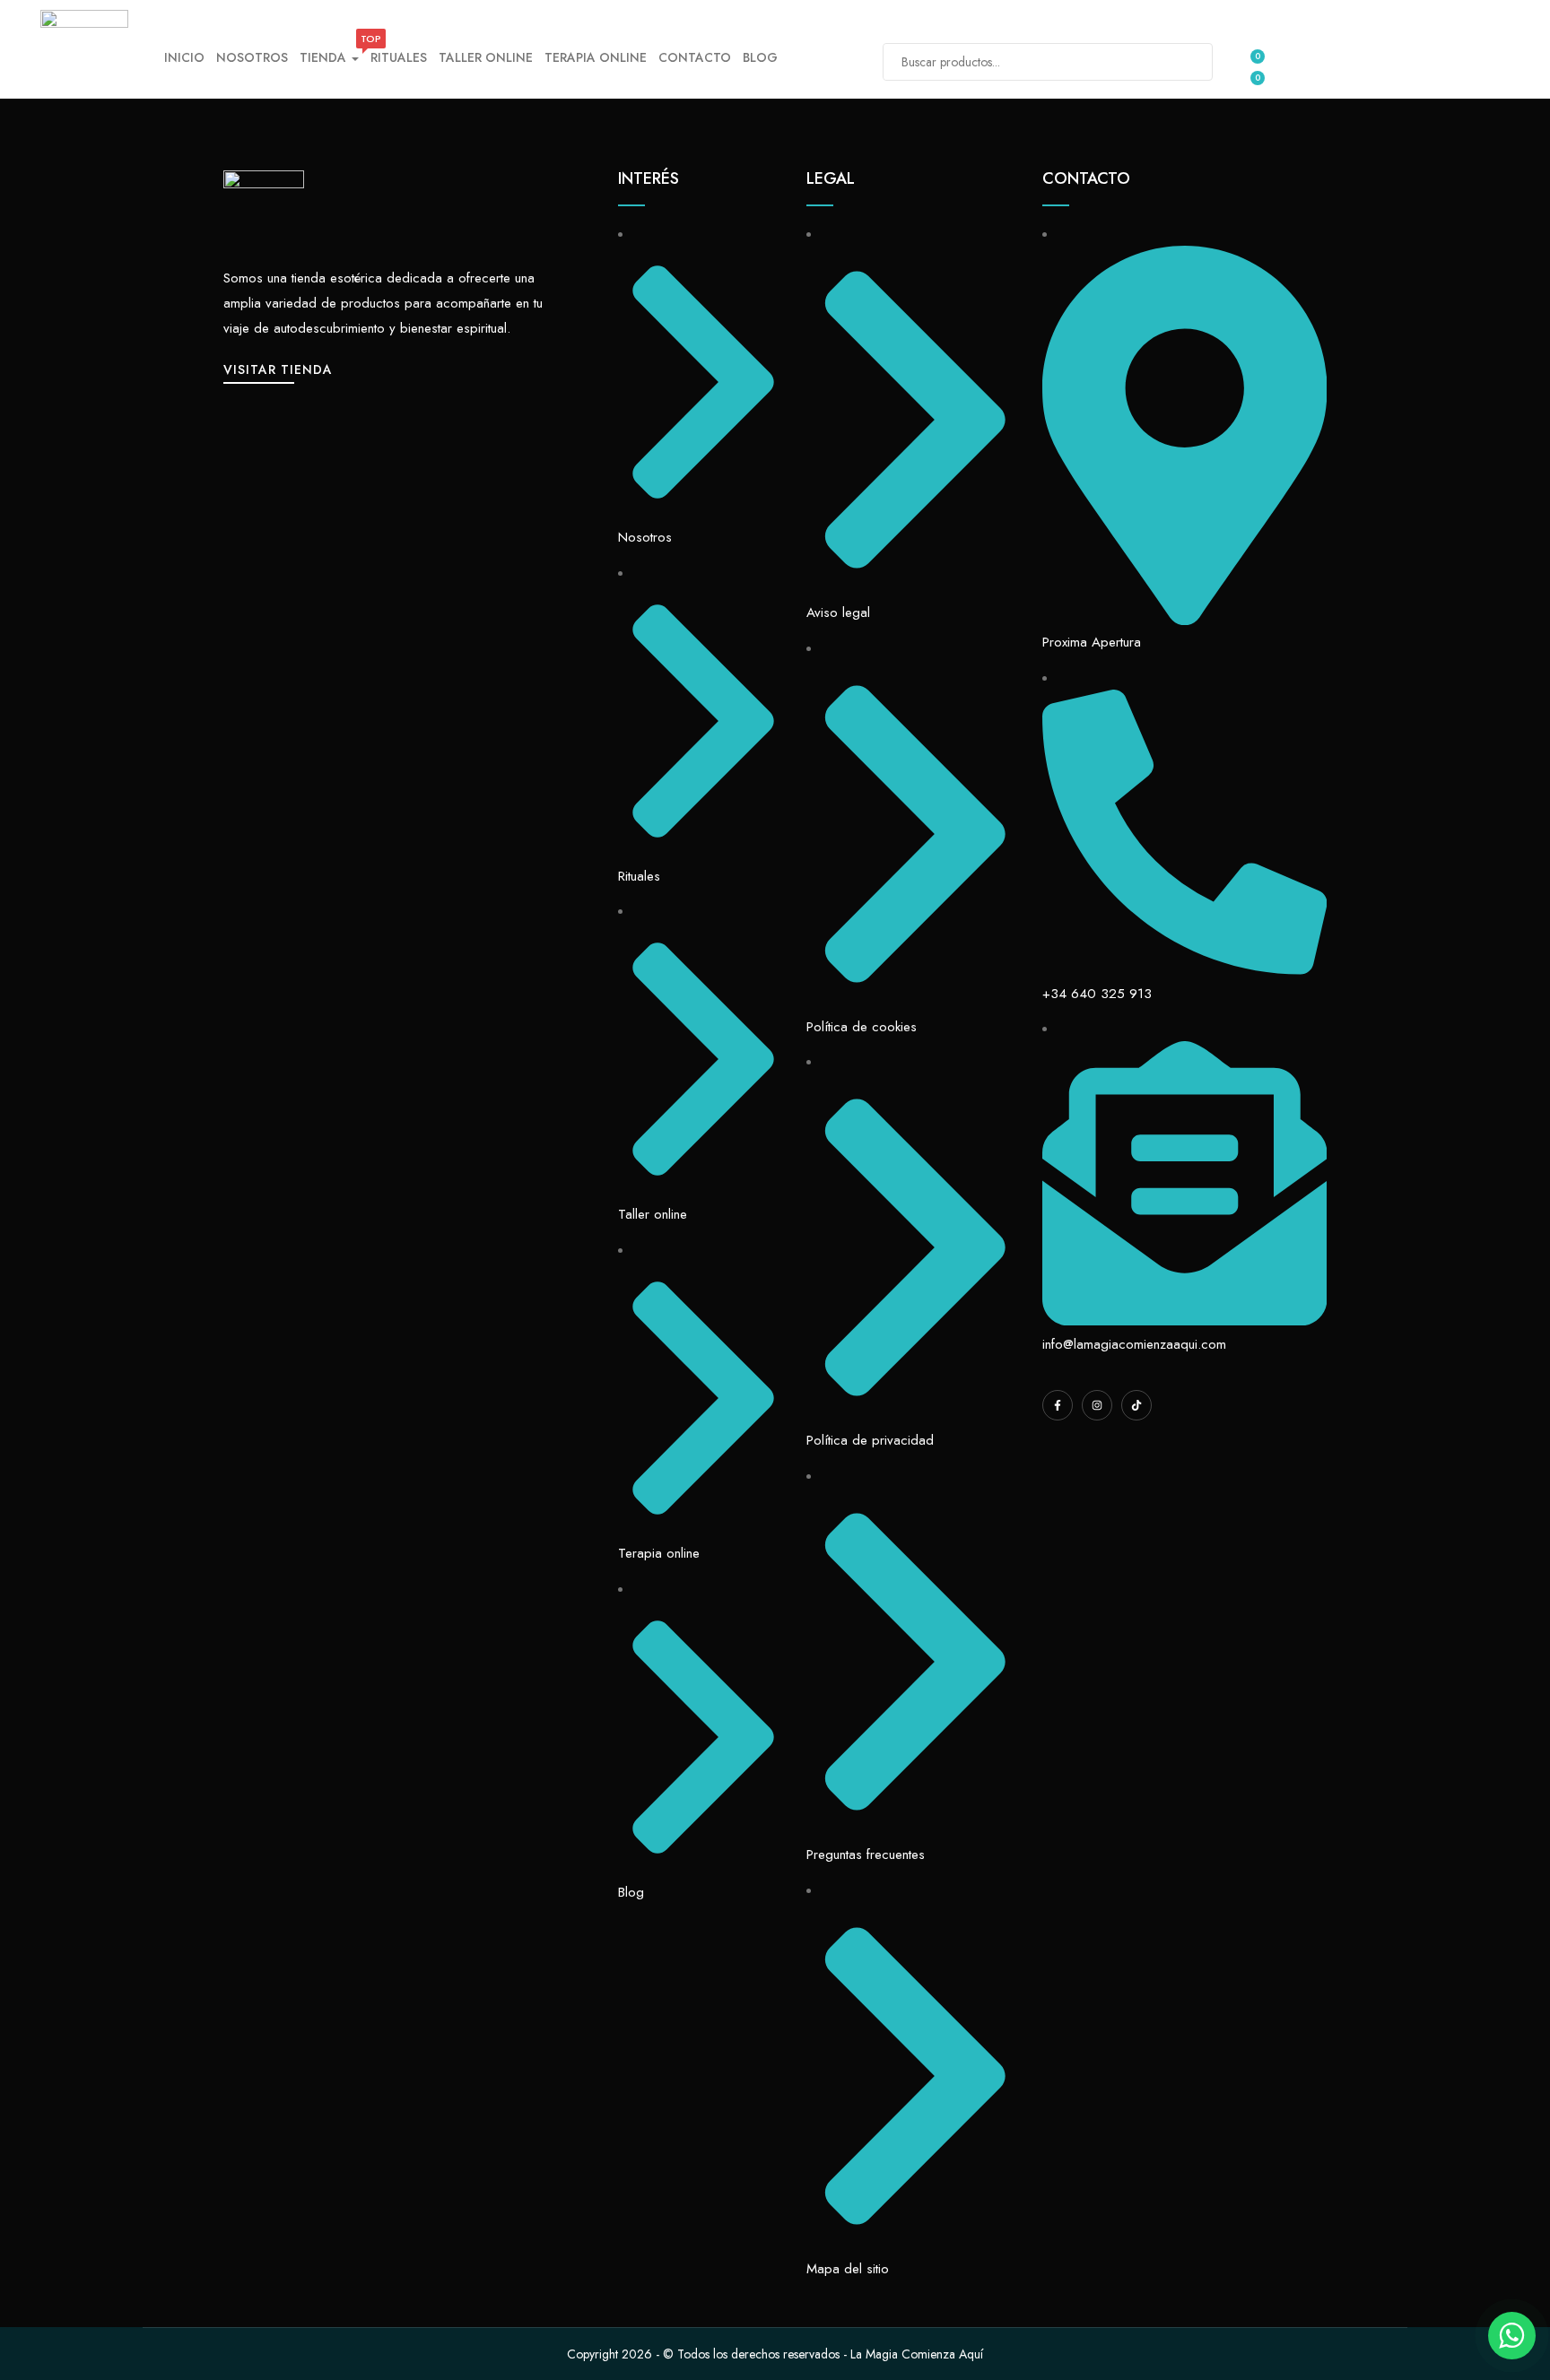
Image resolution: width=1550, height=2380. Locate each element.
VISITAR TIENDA (278, 369)
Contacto (695, 57)
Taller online (486, 57)
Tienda (329, 56)
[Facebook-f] (1058, 1405)
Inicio (184, 57)
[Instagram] (1097, 1405)
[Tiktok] (1136, 1405)
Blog (760, 57)
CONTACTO (1086, 178)
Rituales (399, 57)
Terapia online (596, 57)
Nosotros (252, 57)
